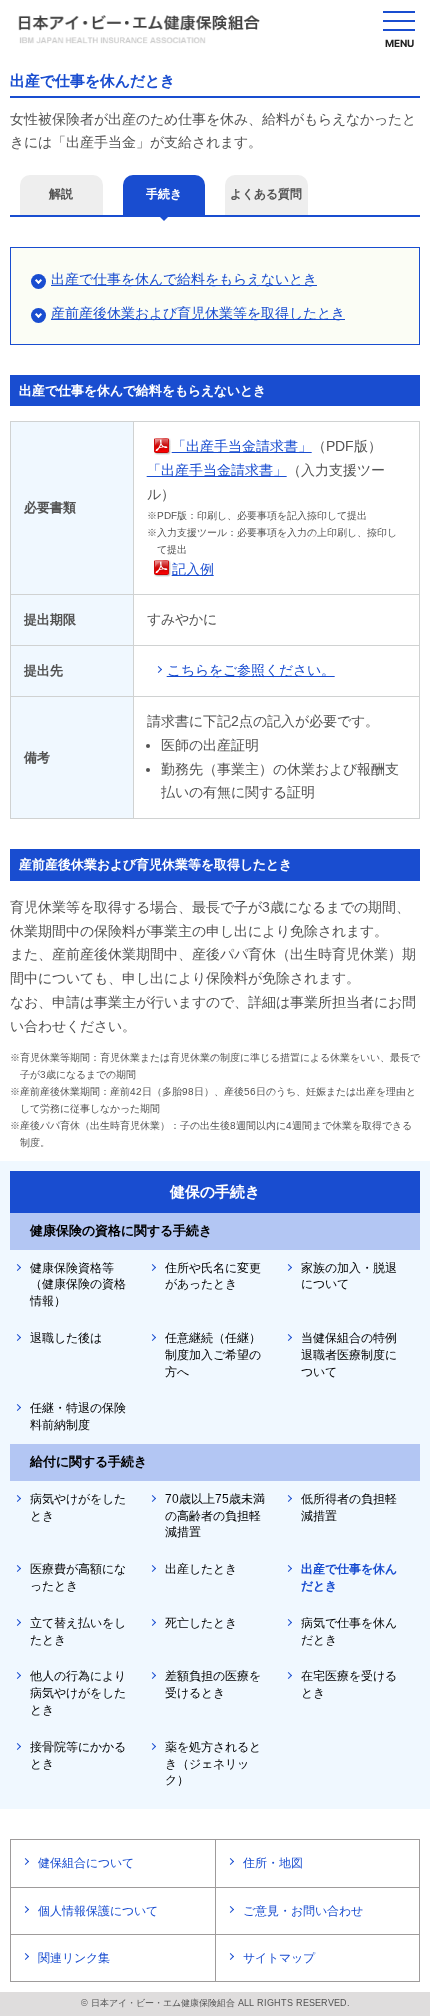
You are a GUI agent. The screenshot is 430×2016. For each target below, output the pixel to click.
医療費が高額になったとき (78, 1577)
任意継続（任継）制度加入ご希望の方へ (213, 1355)
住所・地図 (273, 1863)
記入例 (193, 569)
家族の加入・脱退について (349, 1276)
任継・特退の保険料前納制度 (78, 1416)
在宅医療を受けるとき (349, 1684)
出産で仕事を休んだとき (349, 1577)
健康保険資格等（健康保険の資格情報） (78, 1285)
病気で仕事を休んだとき (349, 1631)
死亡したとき (201, 1623)
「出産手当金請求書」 (242, 446)
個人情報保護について (98, 1911)
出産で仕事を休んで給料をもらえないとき (184, 279)
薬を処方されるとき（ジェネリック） (213, 1764)
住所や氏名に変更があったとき (213, 1276)
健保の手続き (215, 1191)
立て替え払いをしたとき (78, 1631)
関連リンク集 (74, 1958)
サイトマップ (279, 1958)
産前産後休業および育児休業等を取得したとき (198, 313)
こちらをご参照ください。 (251, 670)
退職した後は (66, 1338)
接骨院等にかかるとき (78, 1755)
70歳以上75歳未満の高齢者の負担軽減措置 (215, 1516)
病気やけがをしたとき (78, 1507)
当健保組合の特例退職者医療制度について (349, 1355)
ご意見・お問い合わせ (303, 1911)
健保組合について (86, 1863)
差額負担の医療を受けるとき (213, 1684)
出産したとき (201, 1569)
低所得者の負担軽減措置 (349, 1507)
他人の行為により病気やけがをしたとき (78, 1693)
